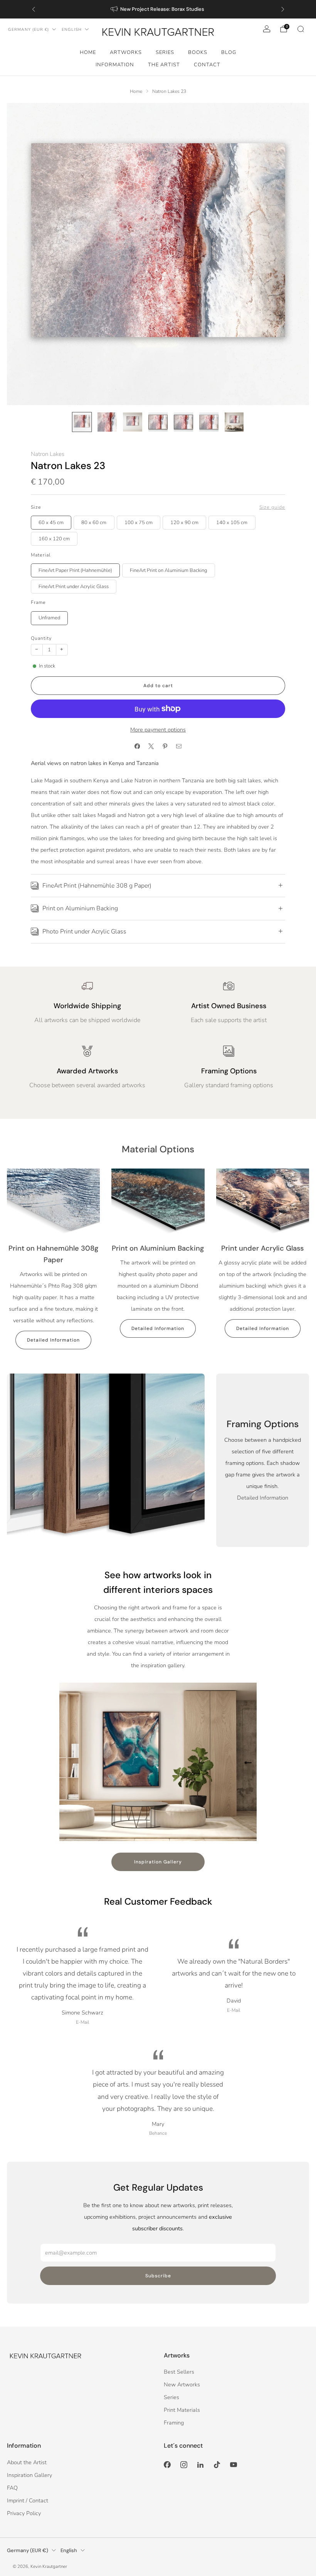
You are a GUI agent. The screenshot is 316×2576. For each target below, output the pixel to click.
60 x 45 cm (51, 523)
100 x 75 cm (139, 523)
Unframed (49, 618)
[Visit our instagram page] (184, 2465)
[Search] (301, 29)
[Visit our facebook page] (167, 2465)
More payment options (158, 730)
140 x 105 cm (232, 523)
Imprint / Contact (28, 2500)
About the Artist (27, 2462)
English (72, 29)
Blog (229, 52)
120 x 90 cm (184, 523)
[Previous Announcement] (34, 9)
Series (165, 52)
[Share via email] (179, 747)
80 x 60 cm (94, 523)
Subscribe (158, 2276)
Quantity (41, 638)
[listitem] (158, 9)
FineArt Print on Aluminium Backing (168, 570)
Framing (174, 2423)
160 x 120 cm (54, 539)
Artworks (126, 52)
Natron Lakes (48, 454)
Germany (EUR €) (29, 29)
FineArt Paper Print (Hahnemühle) (75, 570)
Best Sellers (179, 2372)
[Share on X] (151, 747)
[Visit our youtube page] (234, 2465)
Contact (207, 65)
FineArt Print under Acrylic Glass (74, 587)
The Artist (164, 65)
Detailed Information (53, 1340)
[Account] (267, 29)
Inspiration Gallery (158, 1862)
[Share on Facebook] (137, 747)
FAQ (12, 2488)
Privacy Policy (24, 2513)
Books (198, 52)
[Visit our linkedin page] (200, 2465)
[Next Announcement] (283, 9)
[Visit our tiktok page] (217, 2465)
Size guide (272, 507)
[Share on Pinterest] (165, 747)
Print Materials (182, 2410)
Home (88, 52)
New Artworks (182, 2384)
